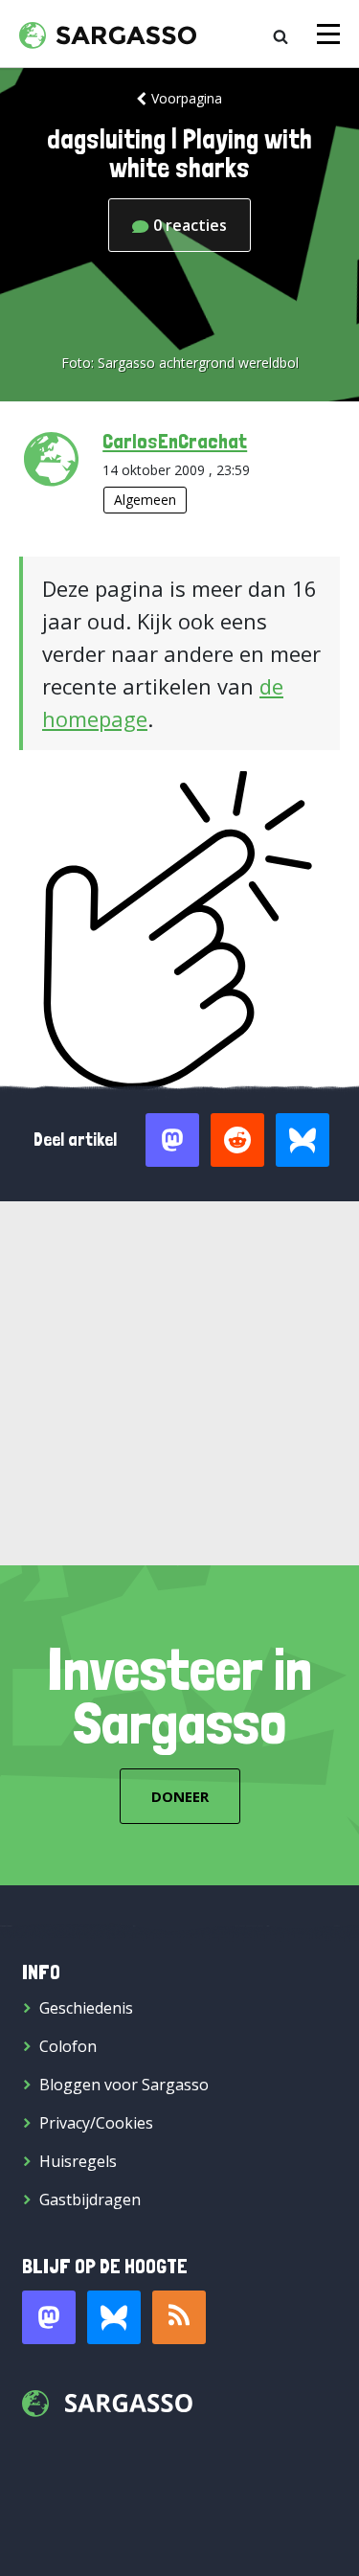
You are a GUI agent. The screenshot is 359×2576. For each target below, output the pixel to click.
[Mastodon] (49, 2317)
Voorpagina (187, 98)
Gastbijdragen (90, 2200)
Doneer (180, 1796)
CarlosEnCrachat (175, 441)
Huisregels (78, 2161)
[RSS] (179, 2317)
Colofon (68, 2046)
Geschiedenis (86, 2008)
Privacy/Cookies (96, 2123)
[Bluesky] (114, 2317)
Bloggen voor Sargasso (124, 2085)
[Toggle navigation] (328, 34)
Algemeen (145, 500)
